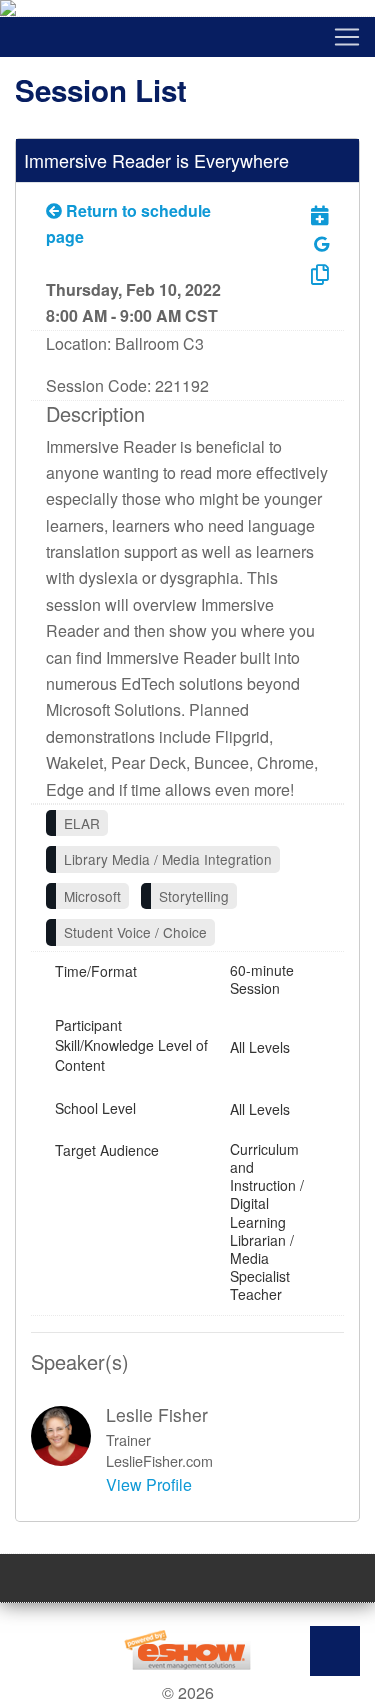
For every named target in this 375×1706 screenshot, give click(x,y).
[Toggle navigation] (187, 37)
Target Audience (107, 1150)
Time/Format (96, 971)
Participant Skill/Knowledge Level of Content (131, 1045)
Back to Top (335, 1651)
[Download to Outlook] (305, 214)
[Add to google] (321, 243)
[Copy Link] (305, 273)
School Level (95, 1108)
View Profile (149, 1484)
